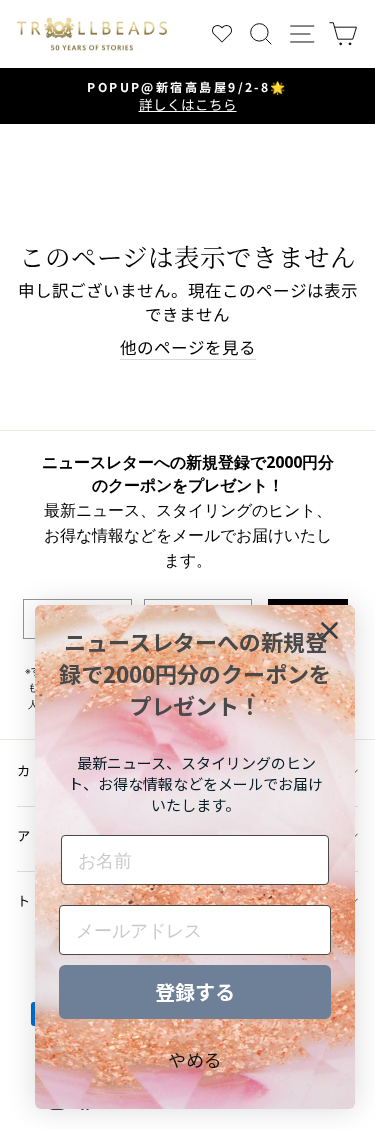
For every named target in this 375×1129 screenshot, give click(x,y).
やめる (195, 1059)
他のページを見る (188, 347)
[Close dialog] (329, 630)
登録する (195, 991)
